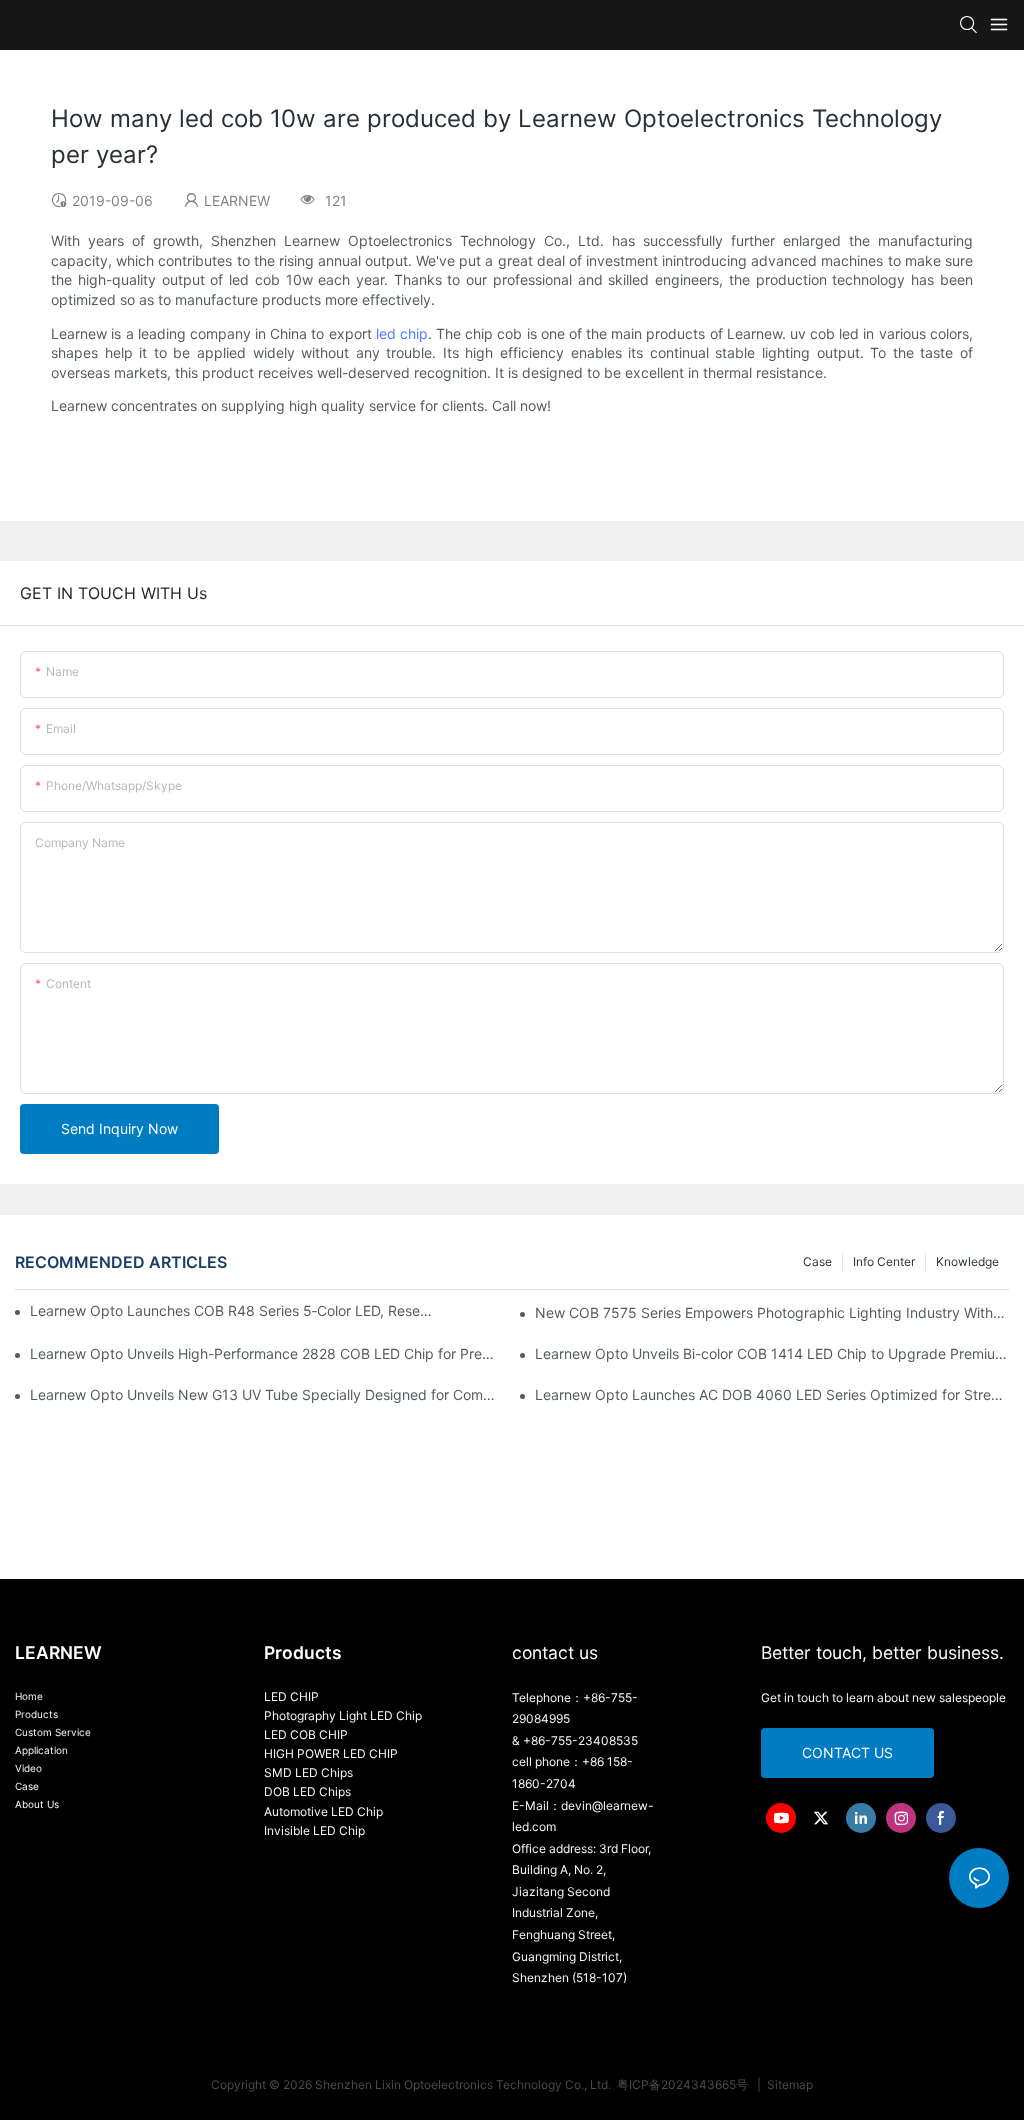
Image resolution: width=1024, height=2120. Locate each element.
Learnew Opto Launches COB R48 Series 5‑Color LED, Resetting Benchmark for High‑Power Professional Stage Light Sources (231, 1310)
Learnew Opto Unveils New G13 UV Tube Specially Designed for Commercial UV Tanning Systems (267, 1394)
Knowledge (967, 1261)
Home (29, 1696)
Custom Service (53, 1732)
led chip (402, 333)
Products (36, 1714)
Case (817, 1261)
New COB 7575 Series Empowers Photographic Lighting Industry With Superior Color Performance (772, 1312)
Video (28, 1768)
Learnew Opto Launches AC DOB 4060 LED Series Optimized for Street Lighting (772, 1394)
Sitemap (788, 2084)
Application (41, 1750)
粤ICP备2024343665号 (684, 2084)
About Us (37, 1804)
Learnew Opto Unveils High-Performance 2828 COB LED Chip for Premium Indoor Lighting (267, 1353)
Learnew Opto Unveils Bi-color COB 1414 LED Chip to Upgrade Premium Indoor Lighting (772, 1353)
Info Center (884, 1261)
